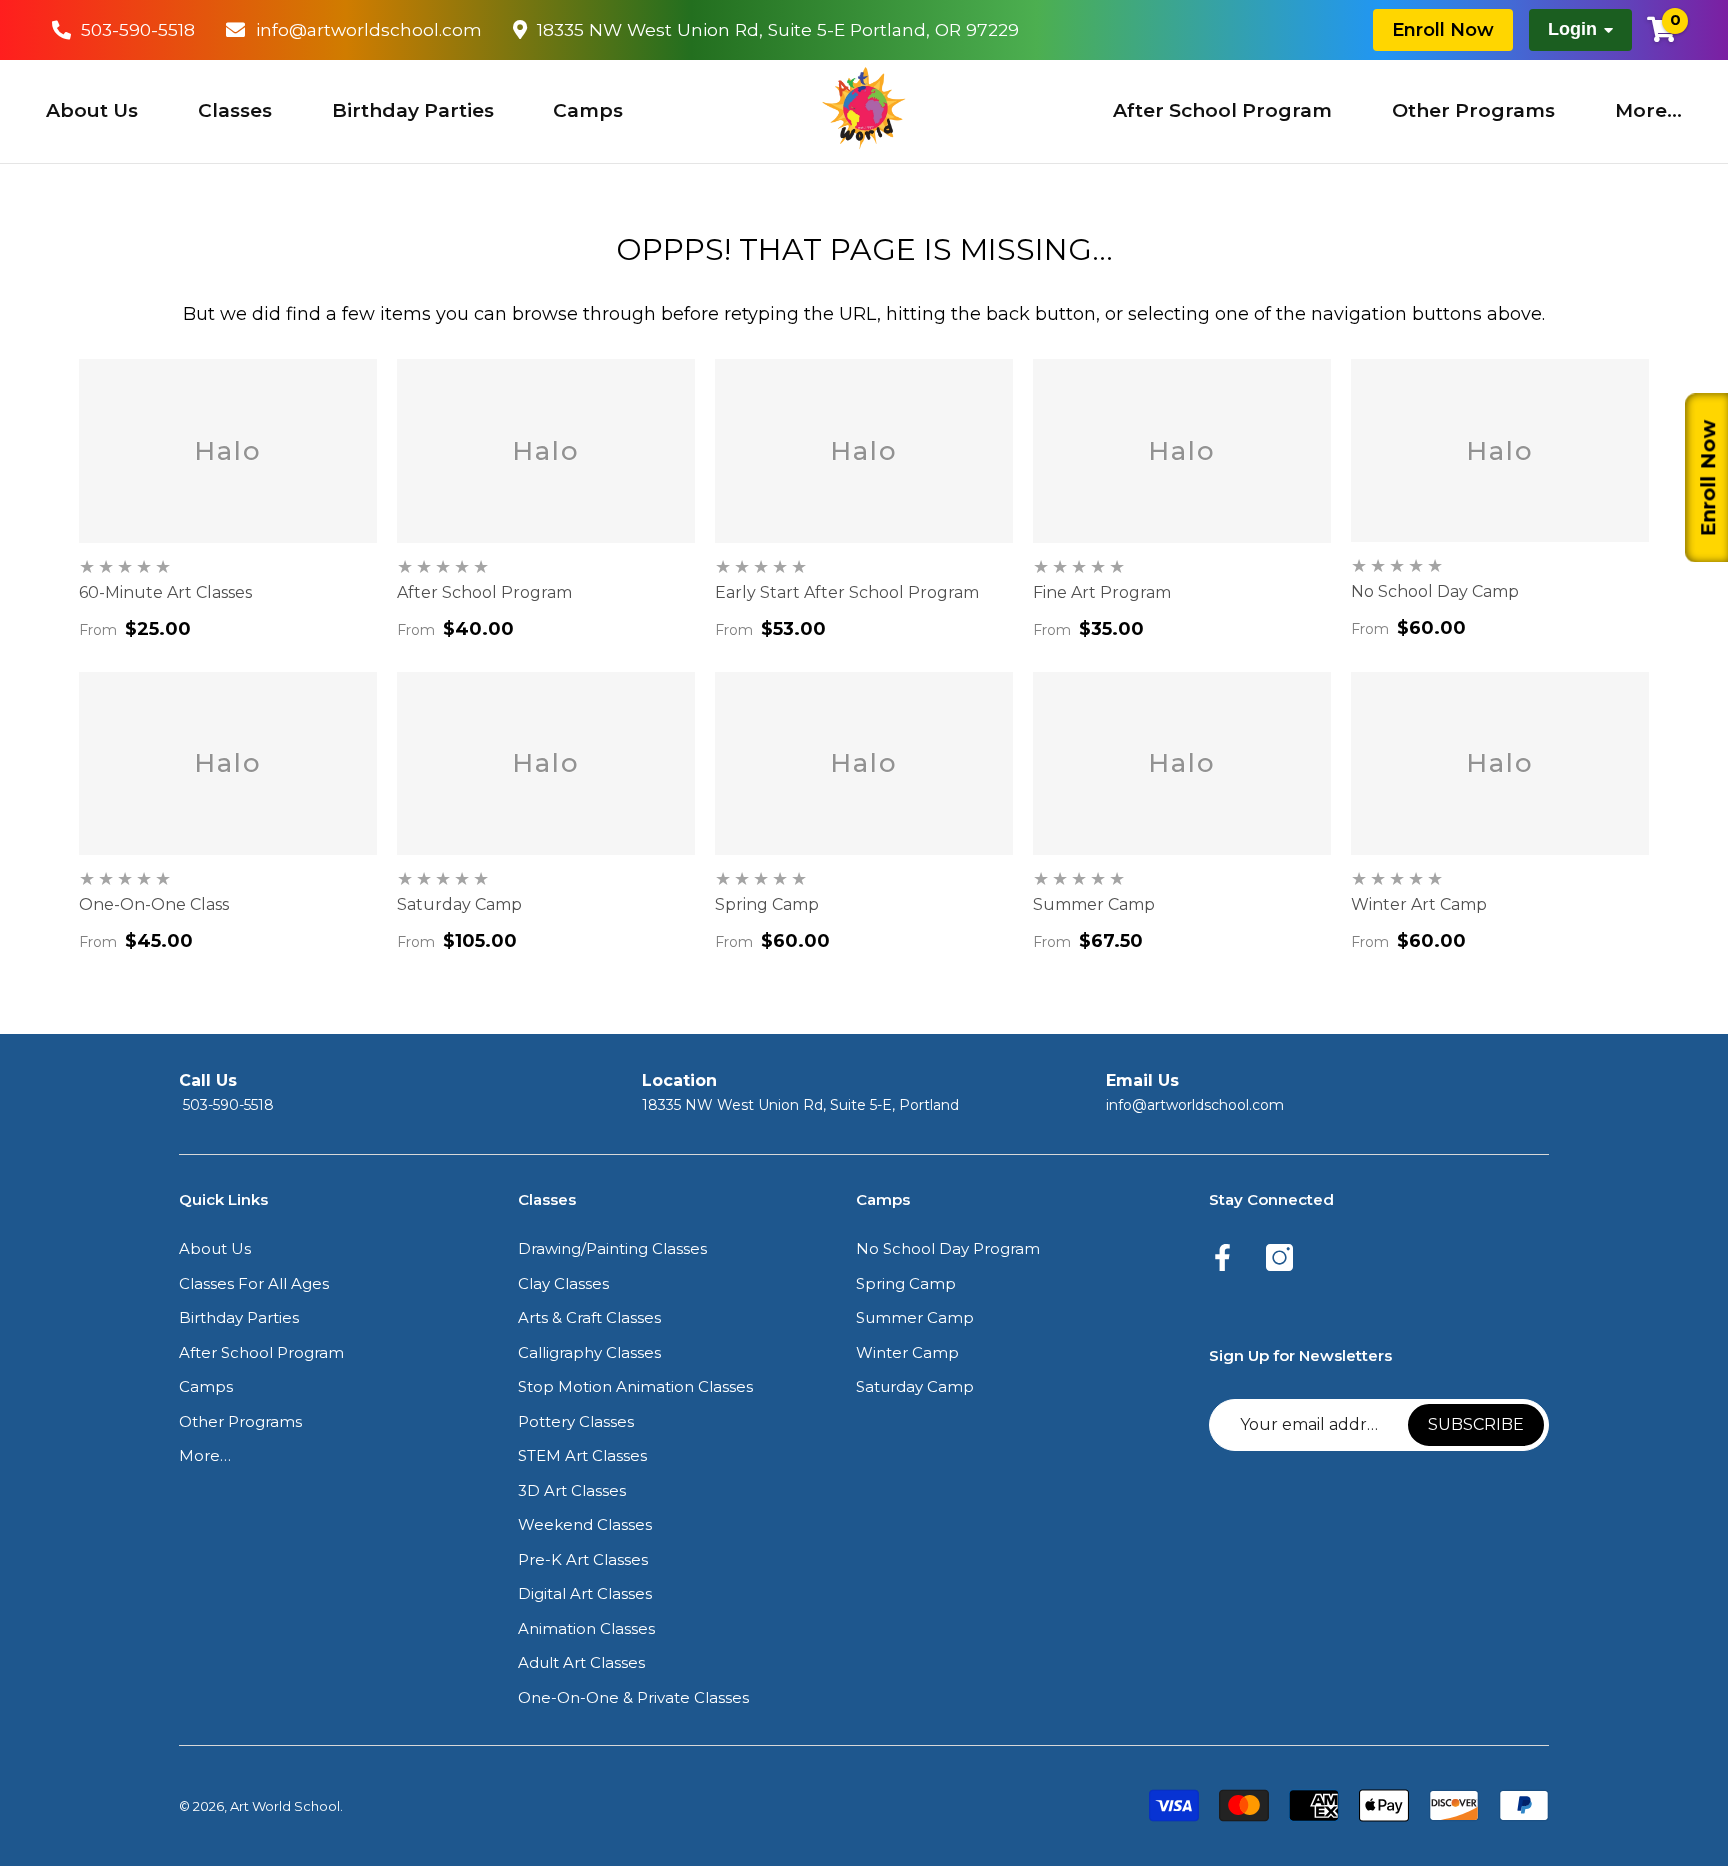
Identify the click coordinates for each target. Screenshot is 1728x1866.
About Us (92, 110)
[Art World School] (864, 108)
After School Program (1222, 110)
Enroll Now (1443, 29)
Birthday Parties (413, 110)
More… (1648, 110)
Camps (588, 110)
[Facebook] (1222, 1259)
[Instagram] (1279, 1259)
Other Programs (1473, 110)
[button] (215, 1249)
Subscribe (1476, 1424)
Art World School (285, 1806)
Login (1572, 29)
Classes (235, 110)
